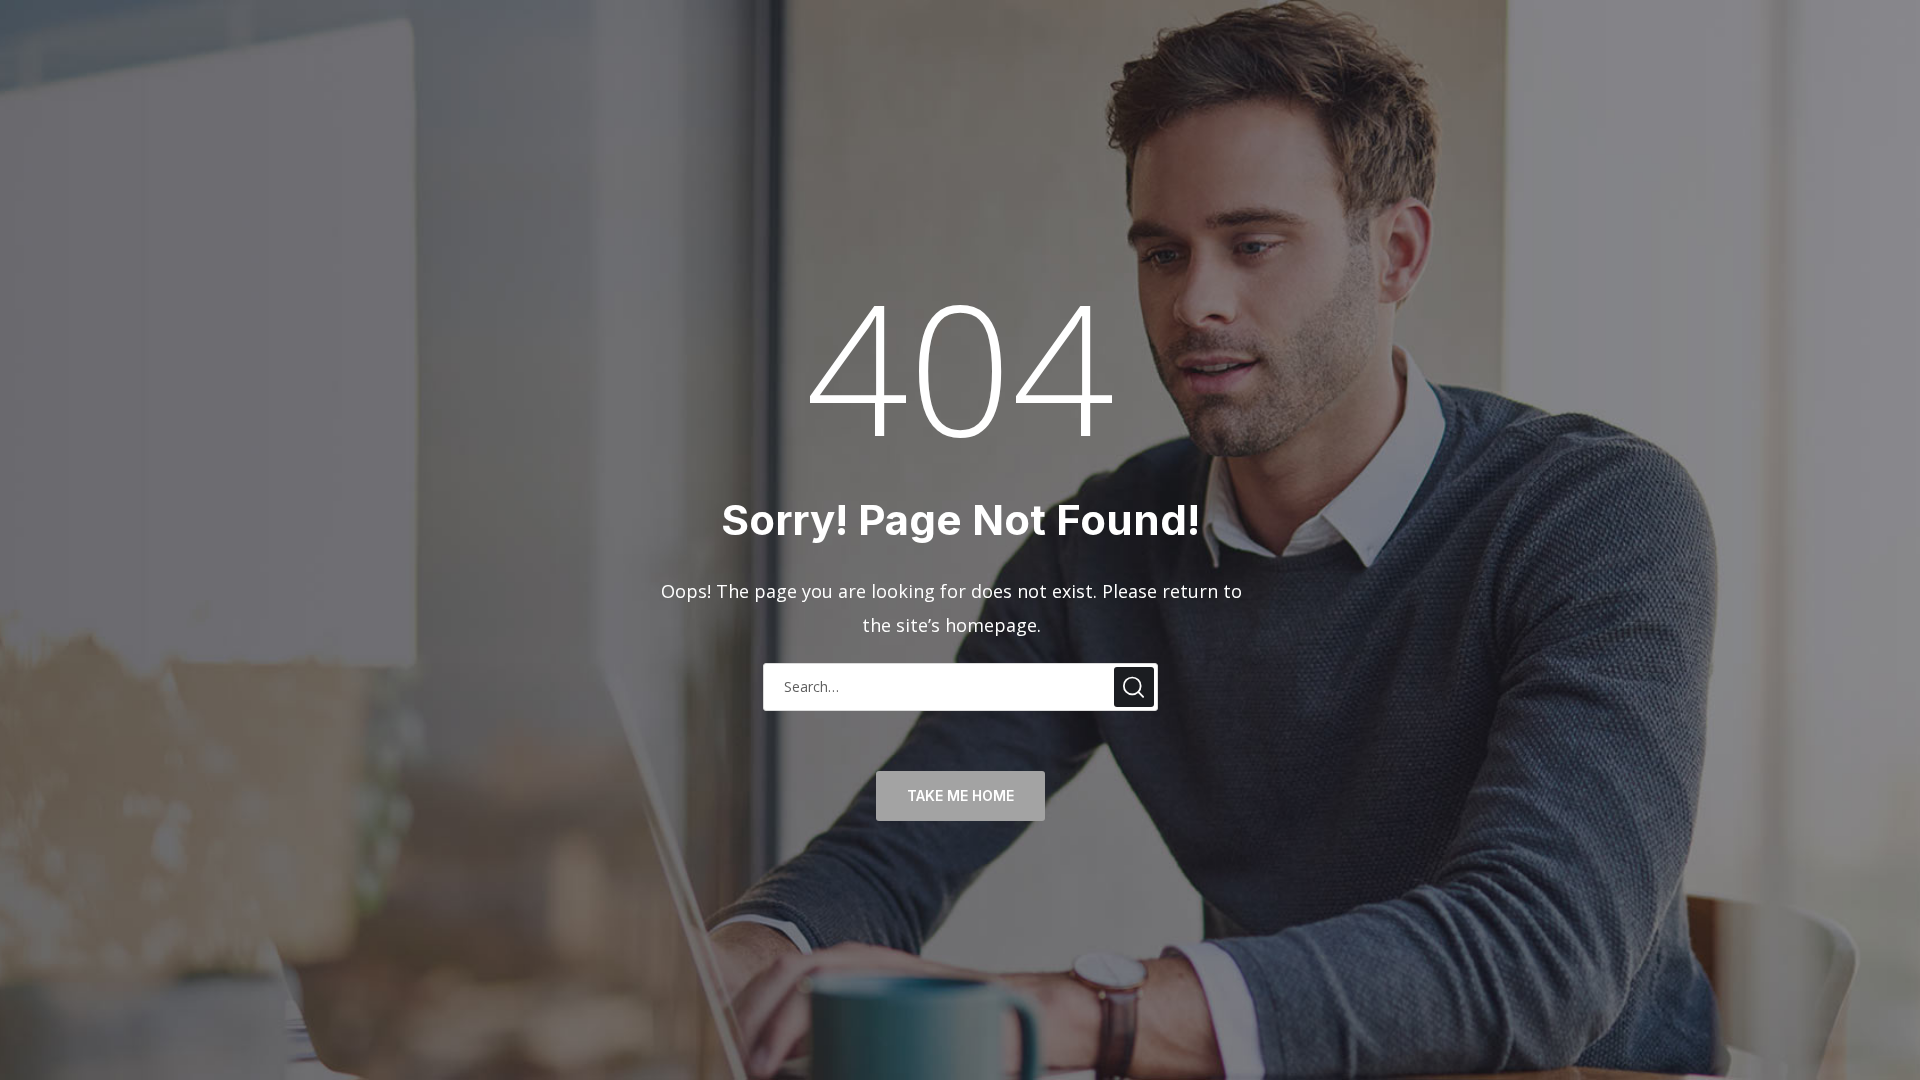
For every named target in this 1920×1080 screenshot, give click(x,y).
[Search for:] (960, 685)
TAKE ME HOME (960, 795)
